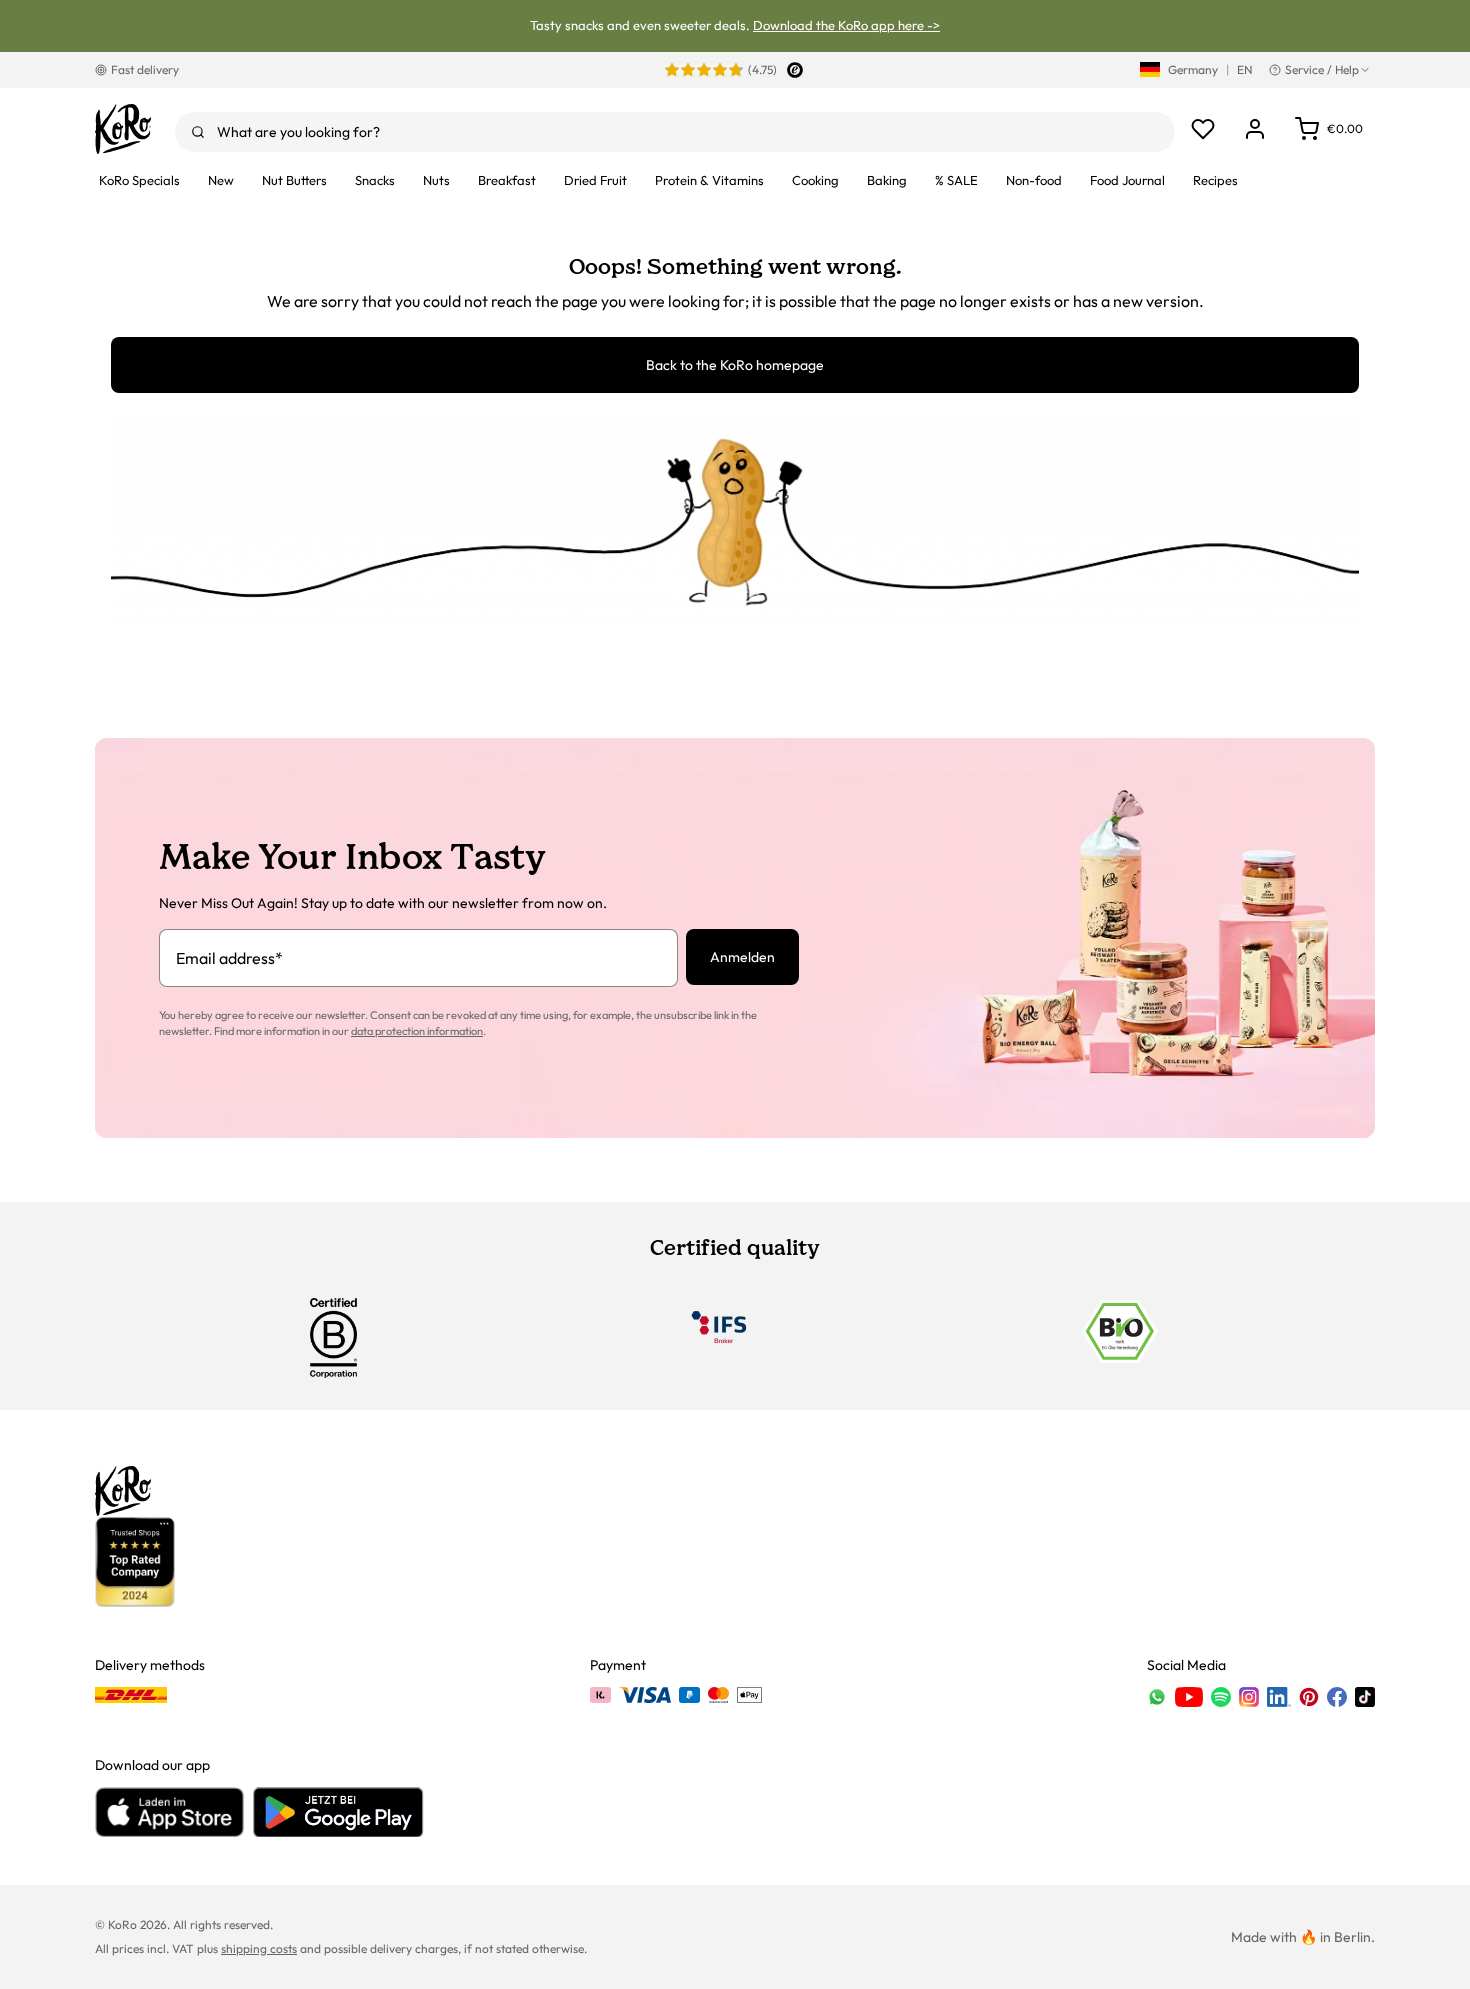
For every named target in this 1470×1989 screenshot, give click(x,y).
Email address (229, 958)
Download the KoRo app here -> (846, 25)
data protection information (417, 1031)
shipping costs (259, 1948)
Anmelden (742, 957)
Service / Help (1322, 69)
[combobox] (675, 132)
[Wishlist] (1203, 129)
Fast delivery (145, 69)
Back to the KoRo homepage (735, 365)
